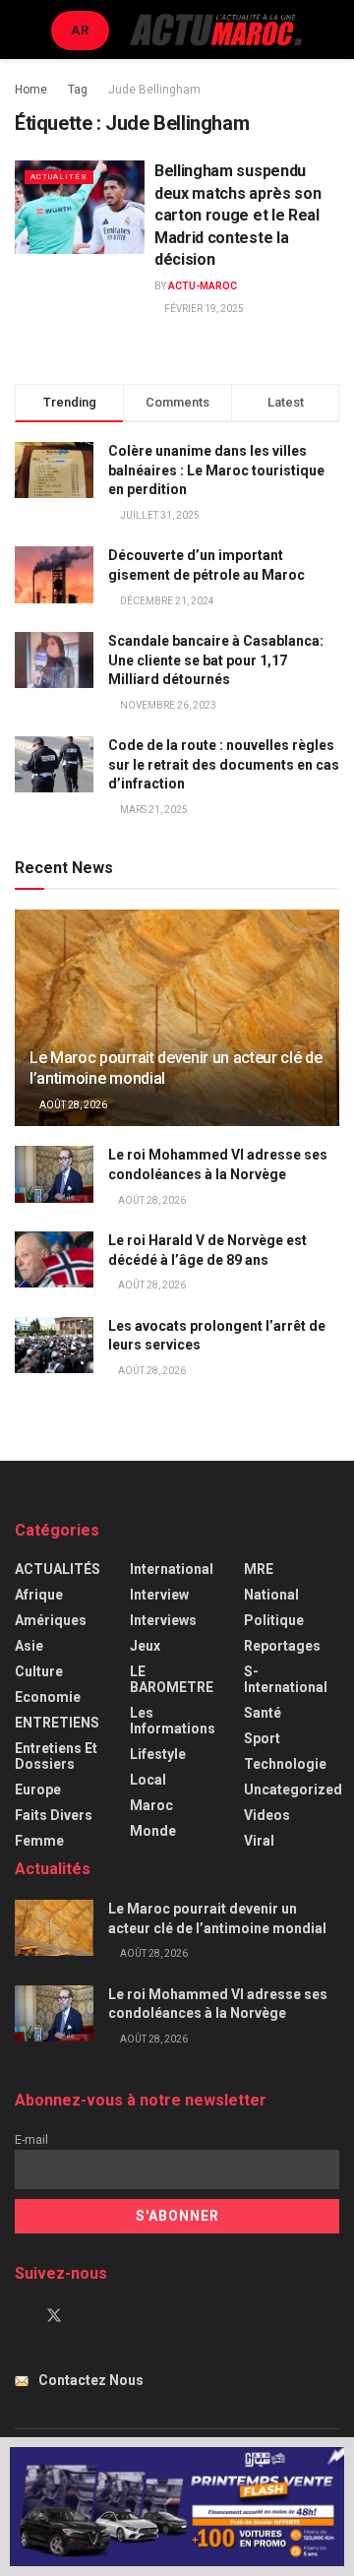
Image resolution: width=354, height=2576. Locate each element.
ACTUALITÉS (59, 177)
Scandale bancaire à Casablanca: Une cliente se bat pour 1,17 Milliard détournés (216, 660)
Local (148, 1780)
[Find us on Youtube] (88, 2316)
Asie (29, 1646)
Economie (48, 1697)
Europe (38, 1790)
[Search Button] (331, 30)
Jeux (145, 1646)
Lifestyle (158, 1754)
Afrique (39, 1595)
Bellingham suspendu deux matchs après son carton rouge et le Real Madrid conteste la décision (237, 215)
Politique (274, 1620)
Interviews (163, 1620)
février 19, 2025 (203, 309)
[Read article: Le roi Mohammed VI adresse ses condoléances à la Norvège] (54, 1174)
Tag (78, 90)
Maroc (151, 1805)
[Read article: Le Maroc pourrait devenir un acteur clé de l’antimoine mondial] (177, 1026)
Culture (39, 1671)
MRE (259, 1569)
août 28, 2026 (72, 1105)
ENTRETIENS (57, 1723)
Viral (259, 1841)
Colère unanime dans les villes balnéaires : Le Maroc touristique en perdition (216, 470)
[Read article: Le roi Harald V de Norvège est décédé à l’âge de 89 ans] (54, 1259)
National (271, 1595)
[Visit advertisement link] (177, 2507)
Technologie (285, 1764)
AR (80, 30)
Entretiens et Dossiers (56, 1756)
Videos (267, 1815)
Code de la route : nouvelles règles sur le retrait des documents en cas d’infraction (224, 764)
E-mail (31, 2139)
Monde (153, 1831)
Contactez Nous (91, 2380)
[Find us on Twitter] (54, 2316)
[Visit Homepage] (216, 29)
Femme (39, 1841)
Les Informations (173, 1721)
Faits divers (54, 1815)
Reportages (282, 1646)
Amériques (51, 1620)
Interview (159, 1595)
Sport (262, 1738)
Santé (263, 1713)
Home (31, 90)
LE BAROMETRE (172, 1679)
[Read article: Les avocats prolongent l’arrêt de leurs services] (54, 1345)
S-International (286, 1679)
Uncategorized (293, 1790)
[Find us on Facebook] (21, 2316)
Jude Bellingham (154, 90)
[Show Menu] (23, 30)
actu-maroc (203, 286)
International (172, 1569)
